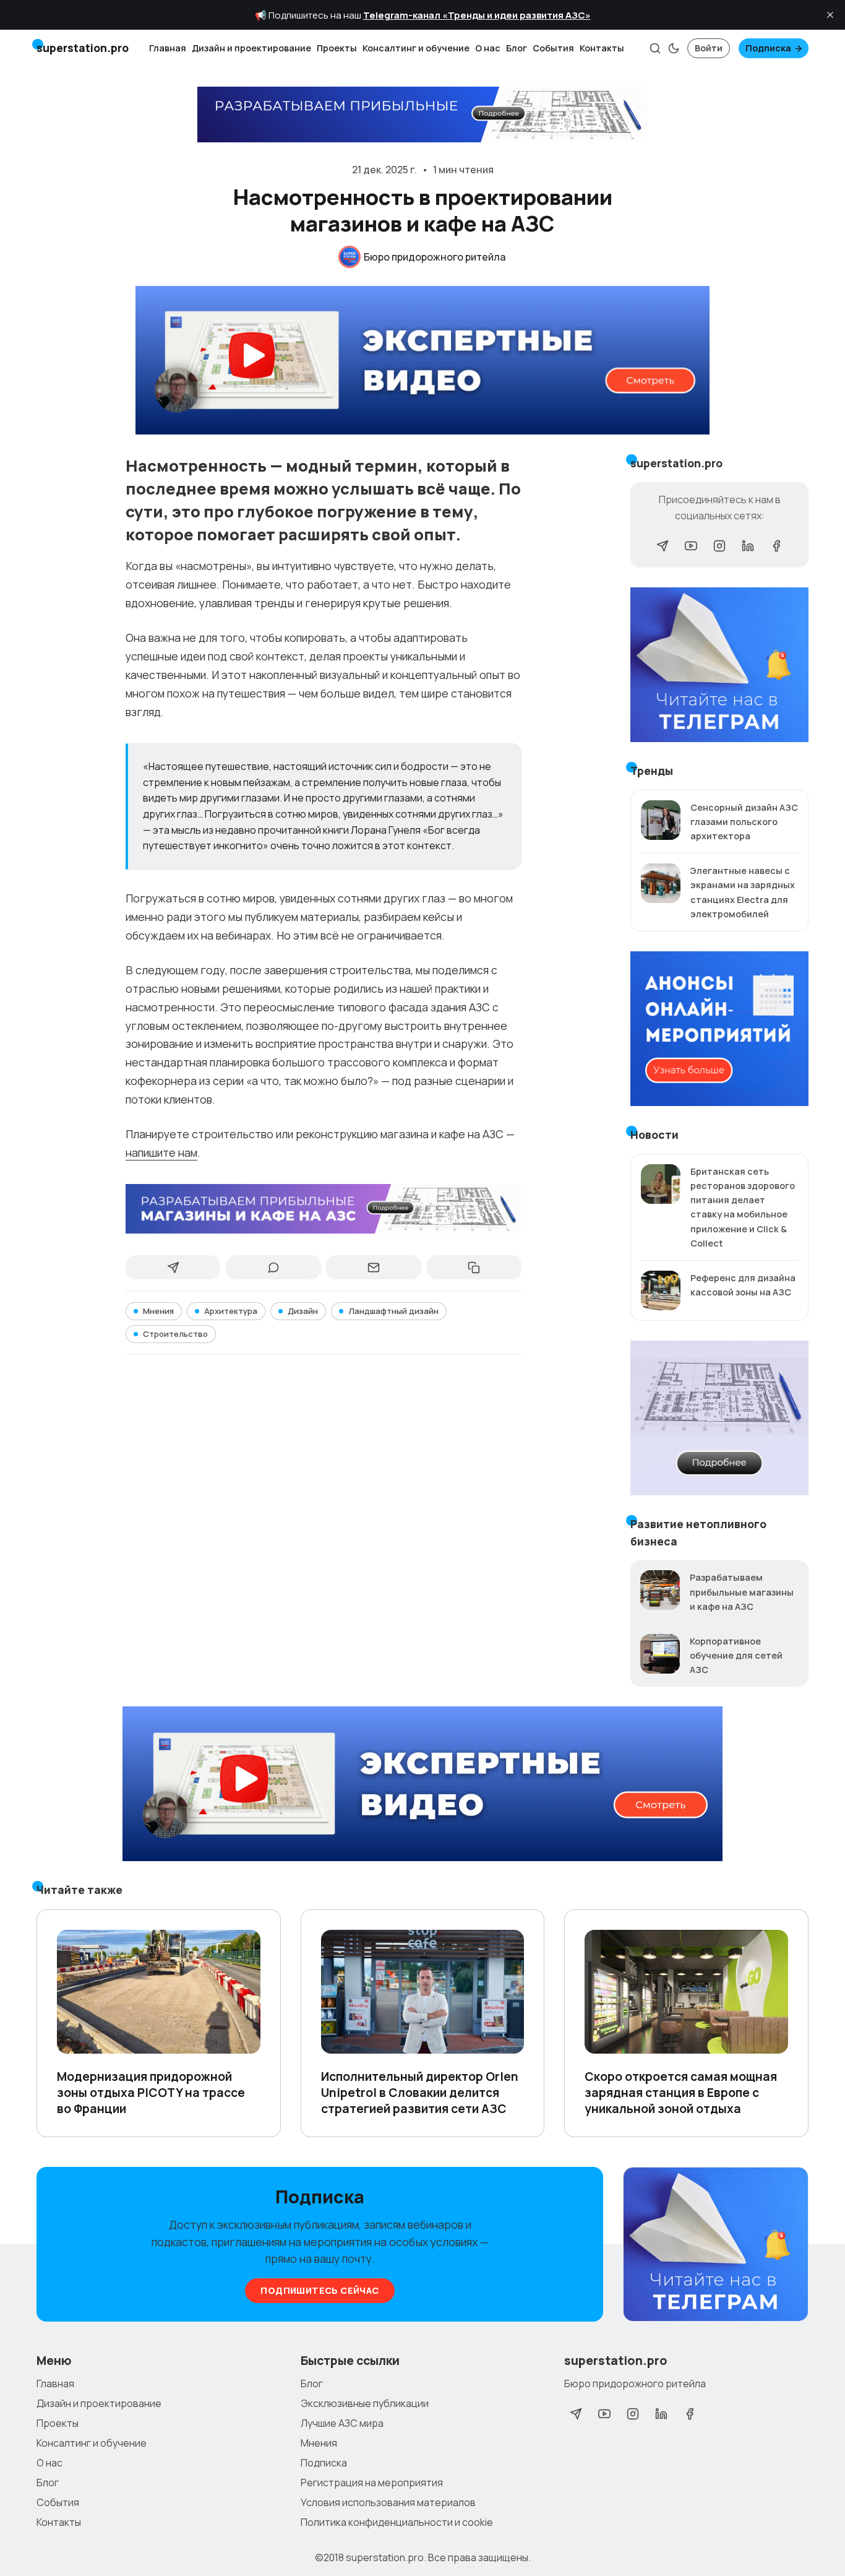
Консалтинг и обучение (416, 48)
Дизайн (303, 1311)
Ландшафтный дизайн (393, 1311)
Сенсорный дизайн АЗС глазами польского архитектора (744, 822)
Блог (517, 48)
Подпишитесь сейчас (320, 2290)
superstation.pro (385, 2557)
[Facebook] (776, 546)
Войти (709, 48)
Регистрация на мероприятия (372, 2483)
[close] (830, 15)
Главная (168, 48)
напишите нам (161, 1152)
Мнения (158, 1311)
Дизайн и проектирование (251, 48)
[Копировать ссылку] (474, 1268)
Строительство (175, 1334)
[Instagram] (719, 546)
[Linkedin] (748, 546)
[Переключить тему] (674, 48)
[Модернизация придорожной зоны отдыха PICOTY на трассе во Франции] (159, 1992)
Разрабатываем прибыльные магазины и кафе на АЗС (742, 1592)
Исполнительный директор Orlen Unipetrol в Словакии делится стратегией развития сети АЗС (420, 2093)
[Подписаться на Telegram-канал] (716, 2245)
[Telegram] (663, 546)
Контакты (602, 48)
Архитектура (231, 1311)
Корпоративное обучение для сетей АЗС (736, 1655)
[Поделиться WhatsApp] (273, 1268)
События (553, 48)
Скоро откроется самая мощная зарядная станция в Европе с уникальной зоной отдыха (681, 2093)
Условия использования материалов (388, 2502)
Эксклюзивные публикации (365, 2403)
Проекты (337, 48)
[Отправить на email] (373, 1268)
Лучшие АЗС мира (342, 2423)
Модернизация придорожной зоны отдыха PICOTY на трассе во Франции (151, 2093)
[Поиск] (655, 48)
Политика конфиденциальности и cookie (397, 2522)
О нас (488, 48)
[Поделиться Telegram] (173, 1268)
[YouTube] (691, 546)
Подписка (768, 48)
